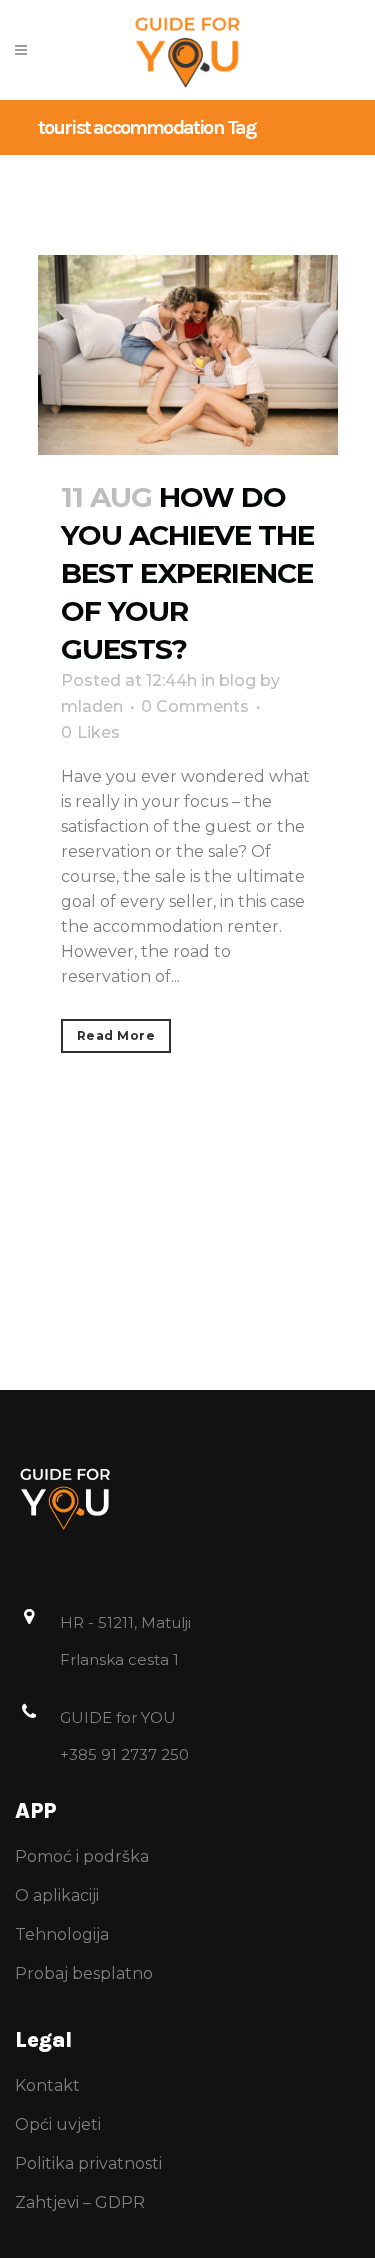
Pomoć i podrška (82, 1856)
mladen (92, 706)
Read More (116, 1035)
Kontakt (47, 2085)
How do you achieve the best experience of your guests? (187, 573)
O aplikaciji (57, 1895)
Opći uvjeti (58, 2124)
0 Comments (195, 706)
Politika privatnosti (88, 2163)
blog (237, 680)
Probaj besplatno (84, 1973)
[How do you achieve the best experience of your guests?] (188, 355)
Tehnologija (62, 1934)
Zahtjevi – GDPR (80, 2202)
